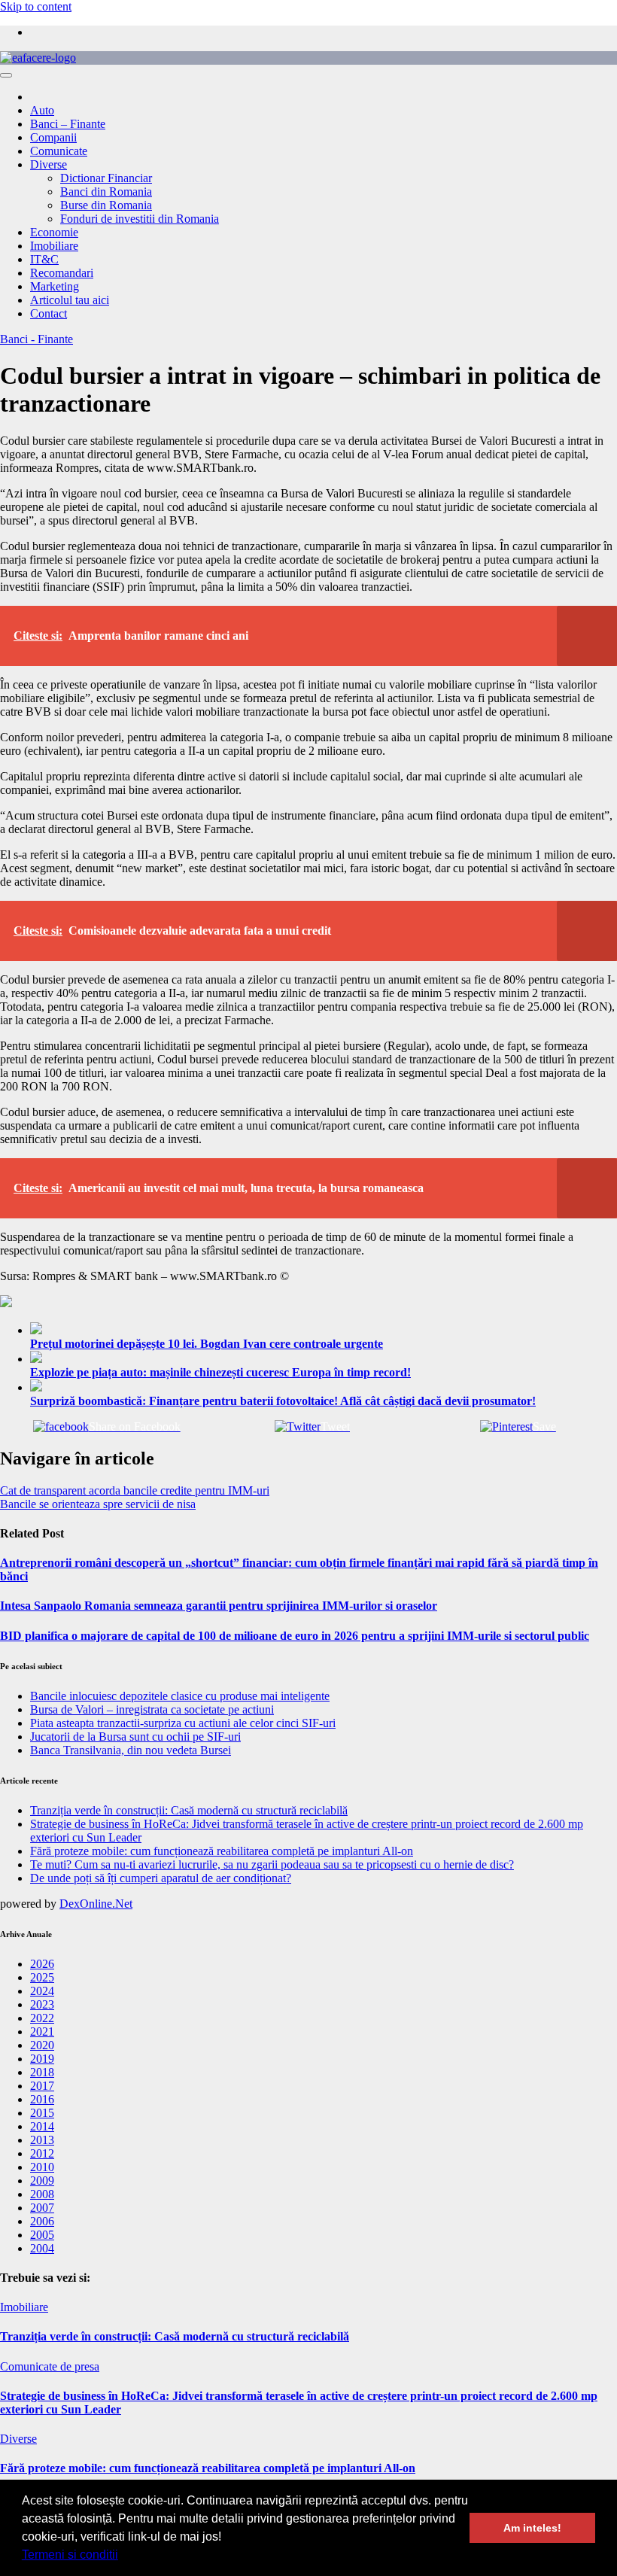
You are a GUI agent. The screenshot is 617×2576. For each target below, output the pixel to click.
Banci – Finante (68, 124)
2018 (42, 2072)
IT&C (44, 259)
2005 (42, 2235)
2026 (42, 1964)
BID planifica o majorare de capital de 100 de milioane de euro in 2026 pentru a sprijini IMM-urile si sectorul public (295, 1636)
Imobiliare (54, 246)
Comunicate (59, 151)
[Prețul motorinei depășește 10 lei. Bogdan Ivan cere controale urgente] (324, 1330)
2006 (42, 2221)
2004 (42, 2248)
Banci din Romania (106, 192)
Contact (49, 313)
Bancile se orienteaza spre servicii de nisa (98, 1504)
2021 (42, 2032)
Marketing (55, 286)
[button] (123, 2556)
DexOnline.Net (96, 1904)
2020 (42, 2045)
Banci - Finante (36, 339)
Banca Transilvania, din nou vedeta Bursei (131, 1750)
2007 (42, 2208)
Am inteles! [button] (532, 2528)
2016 (42, 2099)
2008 (42, 2194)
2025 (42, 1977)
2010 (42, 2167)
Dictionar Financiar (106, 178)
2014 (42, 2126)
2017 (42, 2086)
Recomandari (62, 273)
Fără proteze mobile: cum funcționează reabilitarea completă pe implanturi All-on (222, 1851)
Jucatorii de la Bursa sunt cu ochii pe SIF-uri (135, 1737)
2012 (42, 2153)
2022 (42, 2018)
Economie (54, 232)
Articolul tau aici (70, 300)
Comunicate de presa (50, 2366)
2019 (42, 2059)
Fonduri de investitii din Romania (140, 219)
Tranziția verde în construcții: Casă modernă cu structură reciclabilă (189, 1810)
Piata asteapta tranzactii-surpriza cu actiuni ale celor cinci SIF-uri (183, 1723)
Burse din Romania (106, 205)
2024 (42, 1991)
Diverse (49, 164)
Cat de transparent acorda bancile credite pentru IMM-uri (135, 1490)
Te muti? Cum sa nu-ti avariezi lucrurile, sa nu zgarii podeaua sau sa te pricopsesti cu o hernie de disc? (272, 1864)
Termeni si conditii (70, 2555)
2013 (42, 2140)
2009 (42, 2181)
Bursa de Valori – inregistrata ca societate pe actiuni (152, 1709)
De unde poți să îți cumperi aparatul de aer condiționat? (161, 1878)
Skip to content (36, 6)
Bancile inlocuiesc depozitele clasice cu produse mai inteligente (180, 1696)
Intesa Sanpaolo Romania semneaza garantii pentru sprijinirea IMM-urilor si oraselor (219, 1606)
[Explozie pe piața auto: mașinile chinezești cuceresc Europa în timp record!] (324, 1358)
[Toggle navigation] (6, 75)
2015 (42, 2113)
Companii (53, 137)
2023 (42, 2004)
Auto (42, 110)
